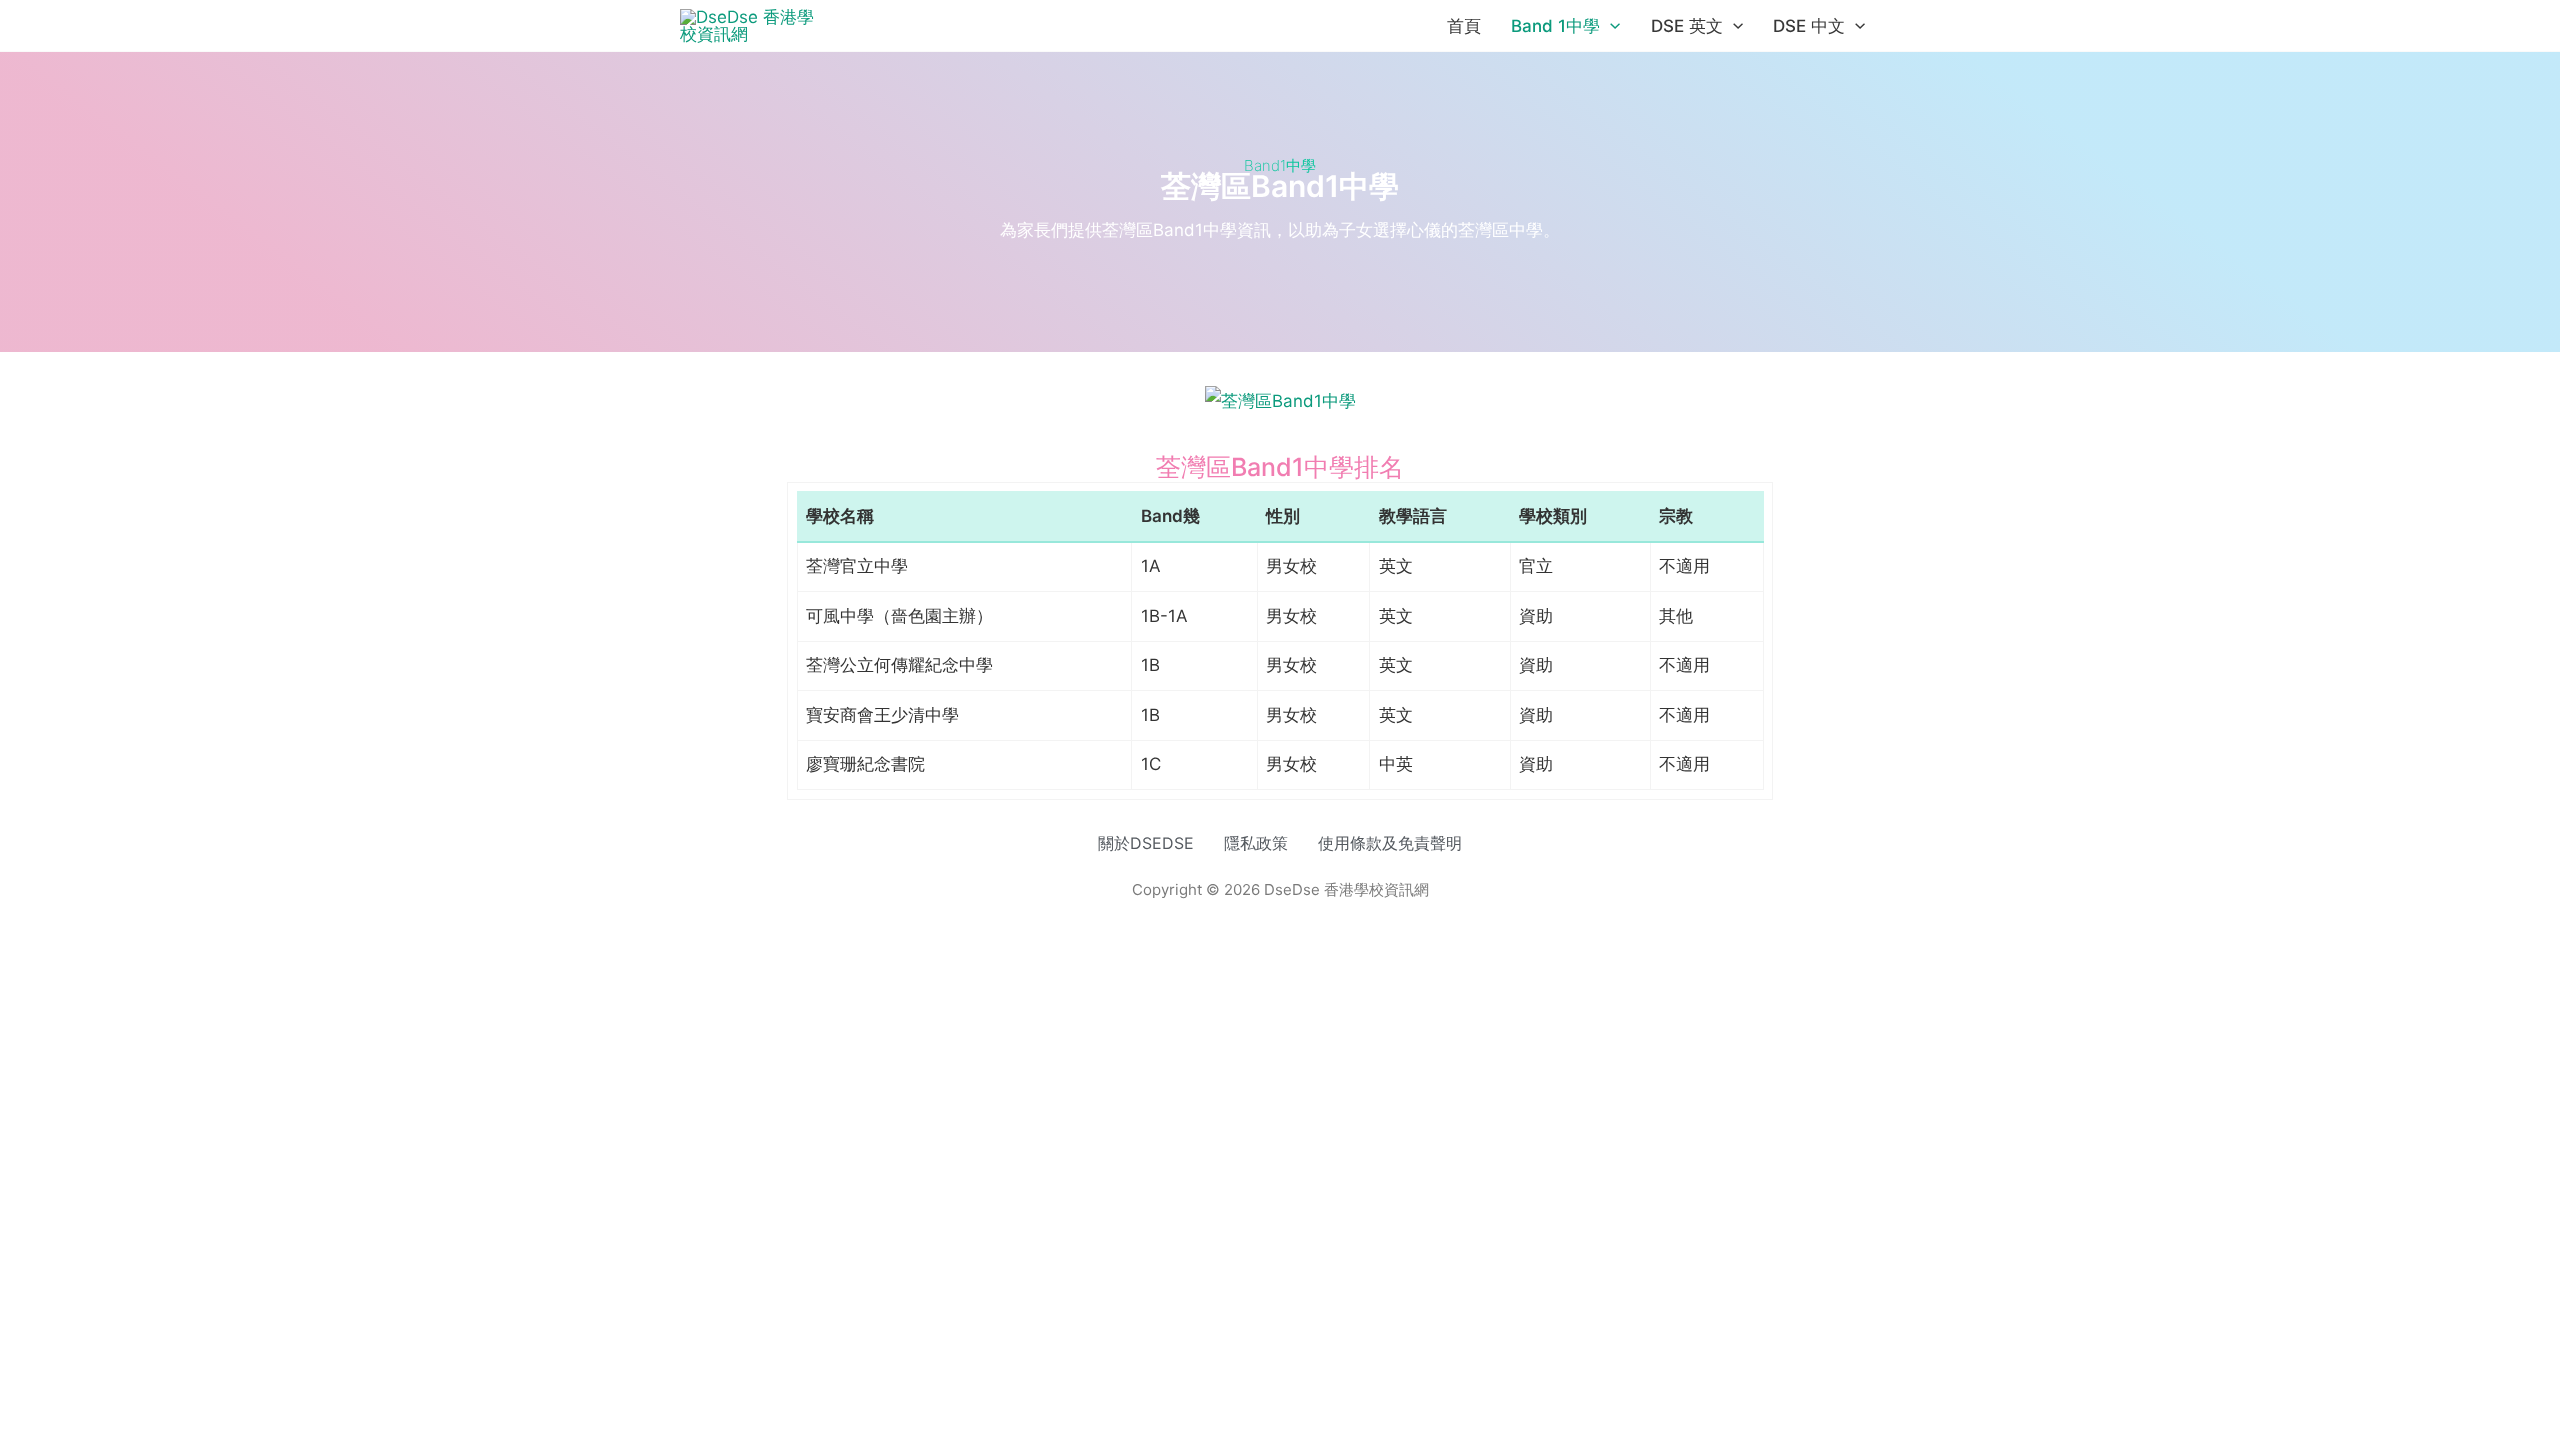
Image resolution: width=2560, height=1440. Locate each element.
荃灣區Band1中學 (1280, 186)
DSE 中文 (1809, 26)
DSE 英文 (1687, 26)
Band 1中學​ (1555, 26)
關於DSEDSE (1146, 843)
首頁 (1464, 26)
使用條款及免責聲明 (1390, 843)
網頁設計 (1230, 907)
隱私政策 (1256, 843)
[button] (1610, 26)
